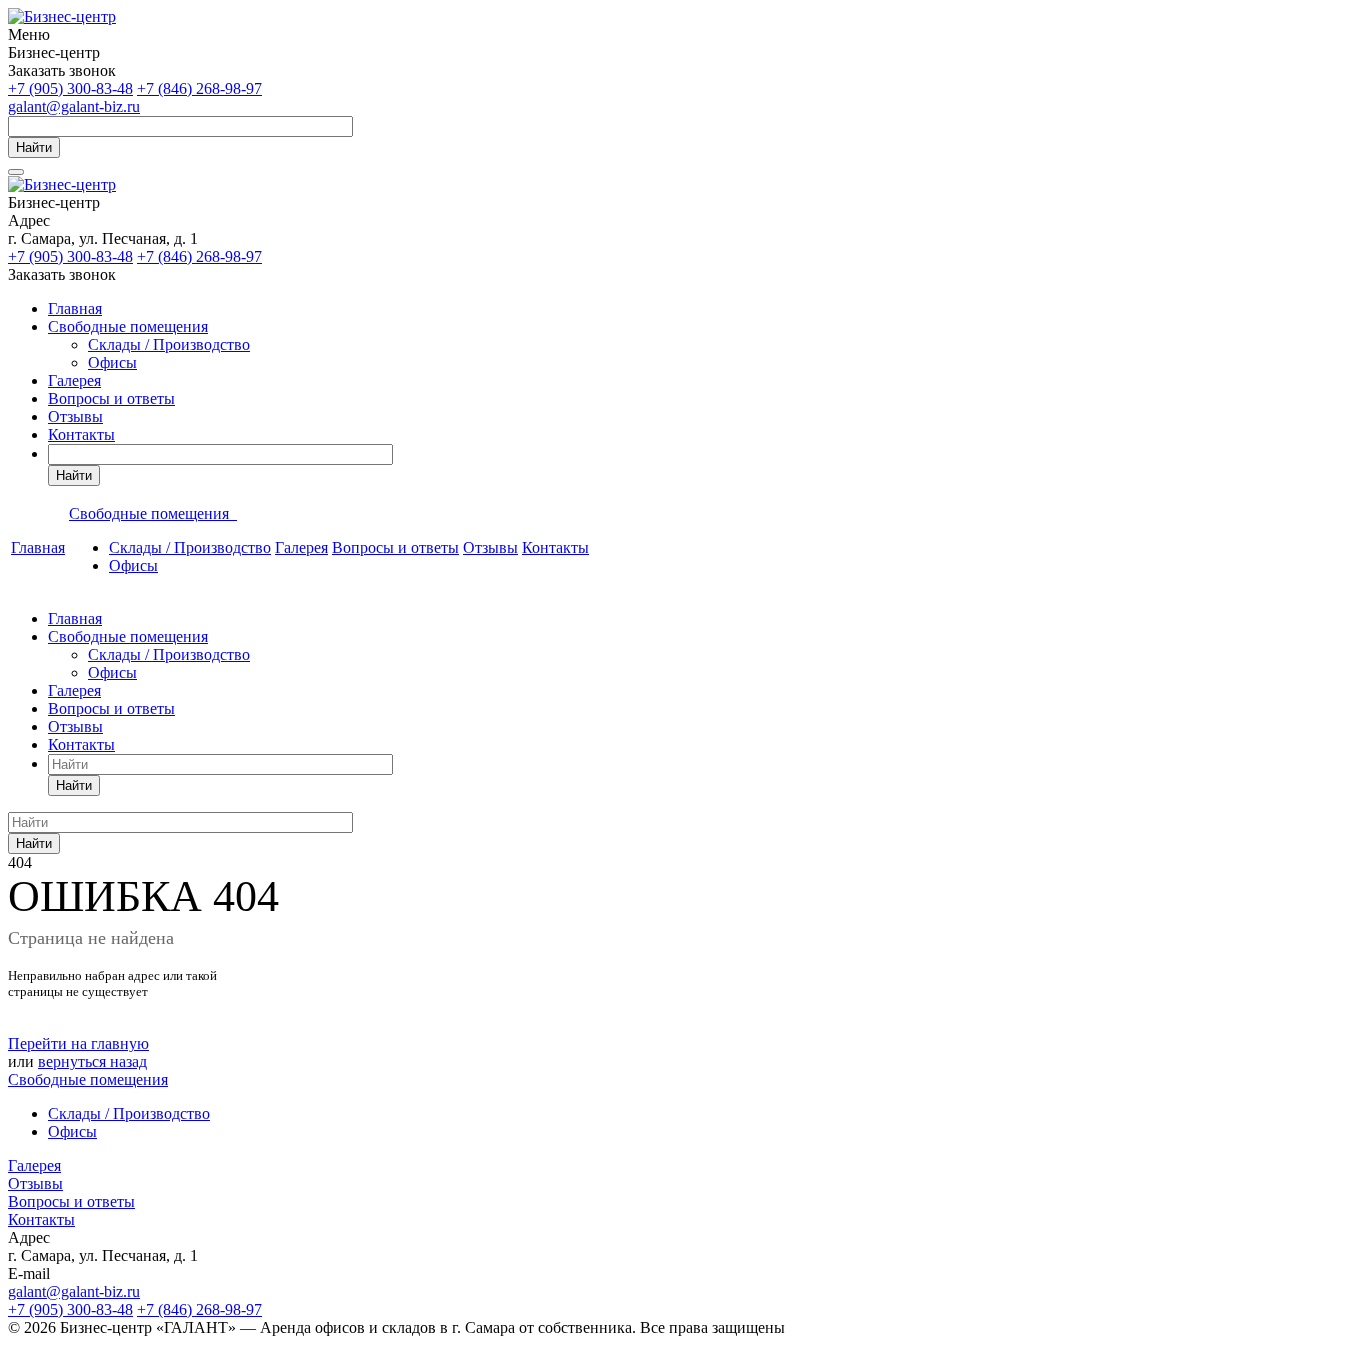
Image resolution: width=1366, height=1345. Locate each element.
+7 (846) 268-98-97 (199, 88)
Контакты (81, 434)
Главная (75, 308)
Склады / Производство (169, 344)
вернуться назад (92, 1061)
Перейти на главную (78, 1043)
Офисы (112, 362)
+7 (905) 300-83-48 (70, 88)
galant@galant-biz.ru (74, 106)
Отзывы (75, 416)
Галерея (74, 380)
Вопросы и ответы (111, 398)
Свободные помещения (128, 326)
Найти (34, 147)
